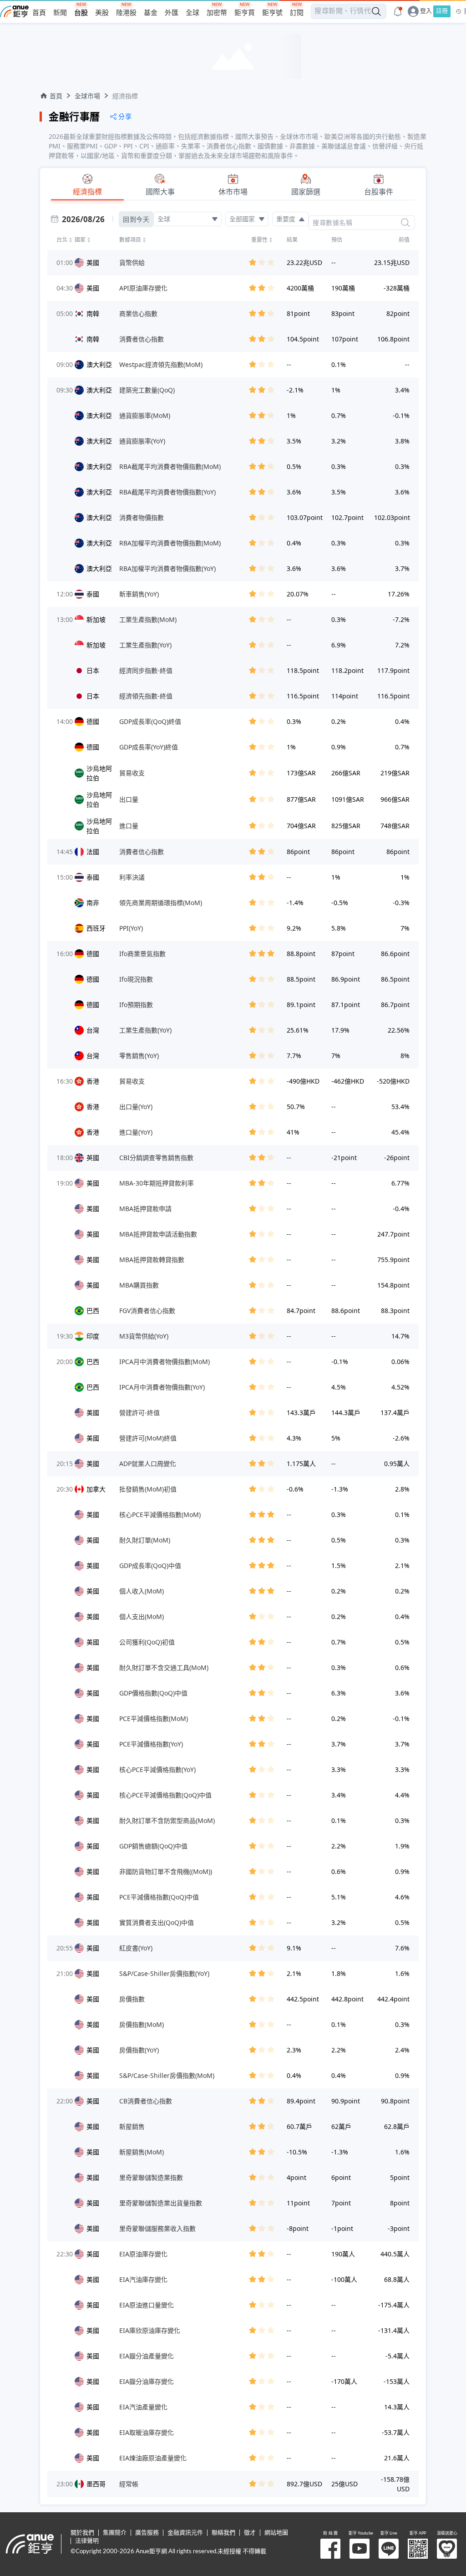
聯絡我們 (223, 2533)
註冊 (442, 11)
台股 (81, 13)
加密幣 (217, 13)
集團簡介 (115, 2533)
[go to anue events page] (398, 11)
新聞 (60, 13)
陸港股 (126, 13)
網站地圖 (276, 2533)
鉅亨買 (245, 13)
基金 (151, 13)
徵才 (250, 2533)
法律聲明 (87, 2541)
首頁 (39, 13)
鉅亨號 (272, 13)
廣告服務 (147, 2533)
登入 (426, 11)
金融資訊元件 (185, 2533)
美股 (102, 13)
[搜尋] (405, 223)
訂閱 (297, 13)
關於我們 (82, 2533)
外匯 (172, 13)
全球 (192, 13)
